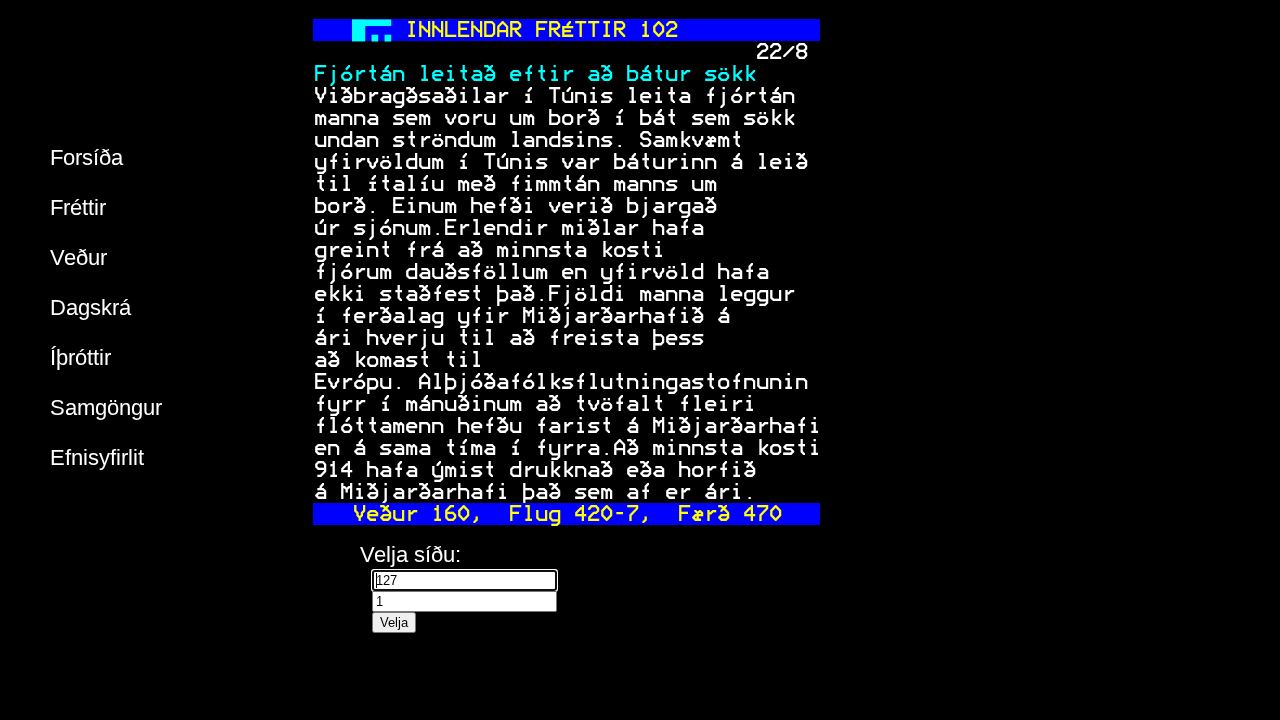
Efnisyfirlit (97, 457)
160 (449, 514)
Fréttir (78, 207)
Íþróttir (80, 357)
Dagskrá (90, 307)
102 (657, 30)
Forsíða (86, 157)
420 (592, 514)
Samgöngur (106, 407)
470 (761, 514)
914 (332, 470)
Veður (78, 257)
